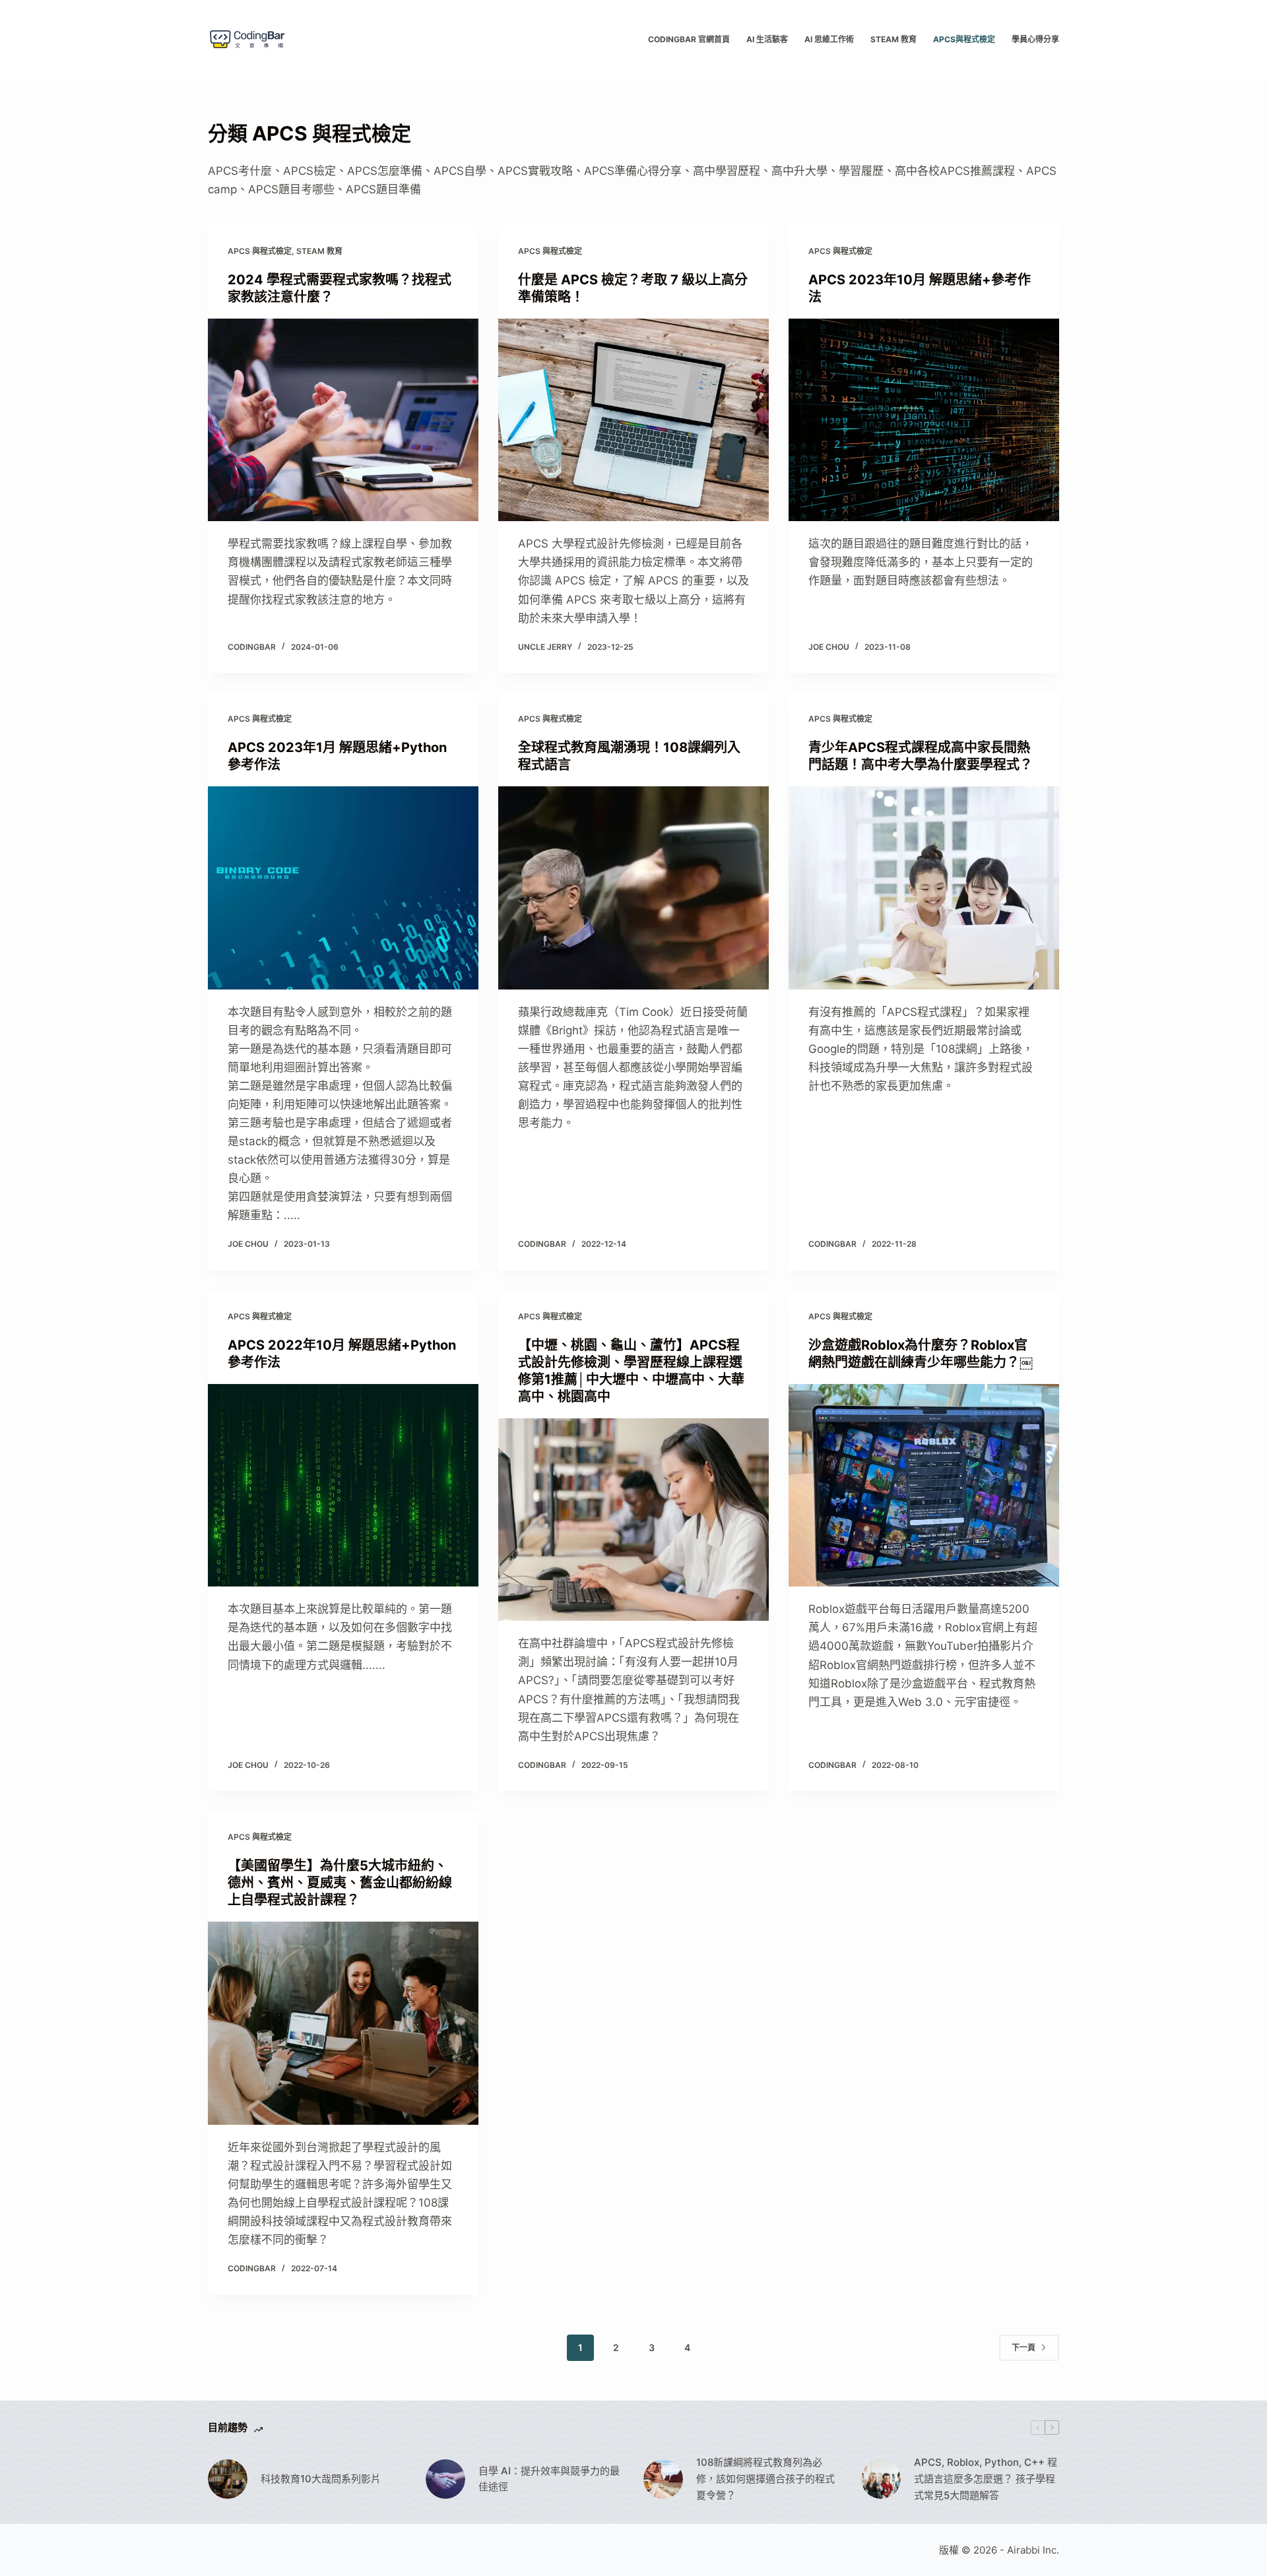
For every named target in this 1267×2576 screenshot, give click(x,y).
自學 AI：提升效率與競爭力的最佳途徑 (549, 2479)
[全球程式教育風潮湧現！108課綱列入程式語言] (633, 888)
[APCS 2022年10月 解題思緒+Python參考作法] (343, 1486)
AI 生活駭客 (767, 39)
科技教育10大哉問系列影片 (321, 2479)
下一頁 (1023, 2347)
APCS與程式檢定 (964, 39)
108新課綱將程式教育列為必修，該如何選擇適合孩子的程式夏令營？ (765, 2479)
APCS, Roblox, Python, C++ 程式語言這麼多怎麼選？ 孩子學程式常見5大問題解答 (986, 2479)
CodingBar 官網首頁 (689, 39)
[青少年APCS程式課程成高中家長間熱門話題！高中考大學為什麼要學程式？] (924, 888)
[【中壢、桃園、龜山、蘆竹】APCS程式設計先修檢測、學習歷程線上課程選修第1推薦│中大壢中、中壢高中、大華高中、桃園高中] (633, 1520)
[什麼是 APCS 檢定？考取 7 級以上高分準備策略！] (633, 420)
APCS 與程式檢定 (260, 251)
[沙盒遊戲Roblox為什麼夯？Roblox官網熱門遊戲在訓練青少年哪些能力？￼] (924, 1486)
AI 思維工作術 (829, 39)
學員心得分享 (1035, 39)
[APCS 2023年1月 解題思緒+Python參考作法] (343, 888)
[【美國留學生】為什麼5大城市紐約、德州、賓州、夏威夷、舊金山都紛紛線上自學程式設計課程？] (343, 2023)
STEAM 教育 (893, 39)
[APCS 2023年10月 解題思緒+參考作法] (924, 420)
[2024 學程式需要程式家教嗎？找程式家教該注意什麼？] (343, 420)
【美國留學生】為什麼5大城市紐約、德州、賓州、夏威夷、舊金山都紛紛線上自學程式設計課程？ (340, 1883)
